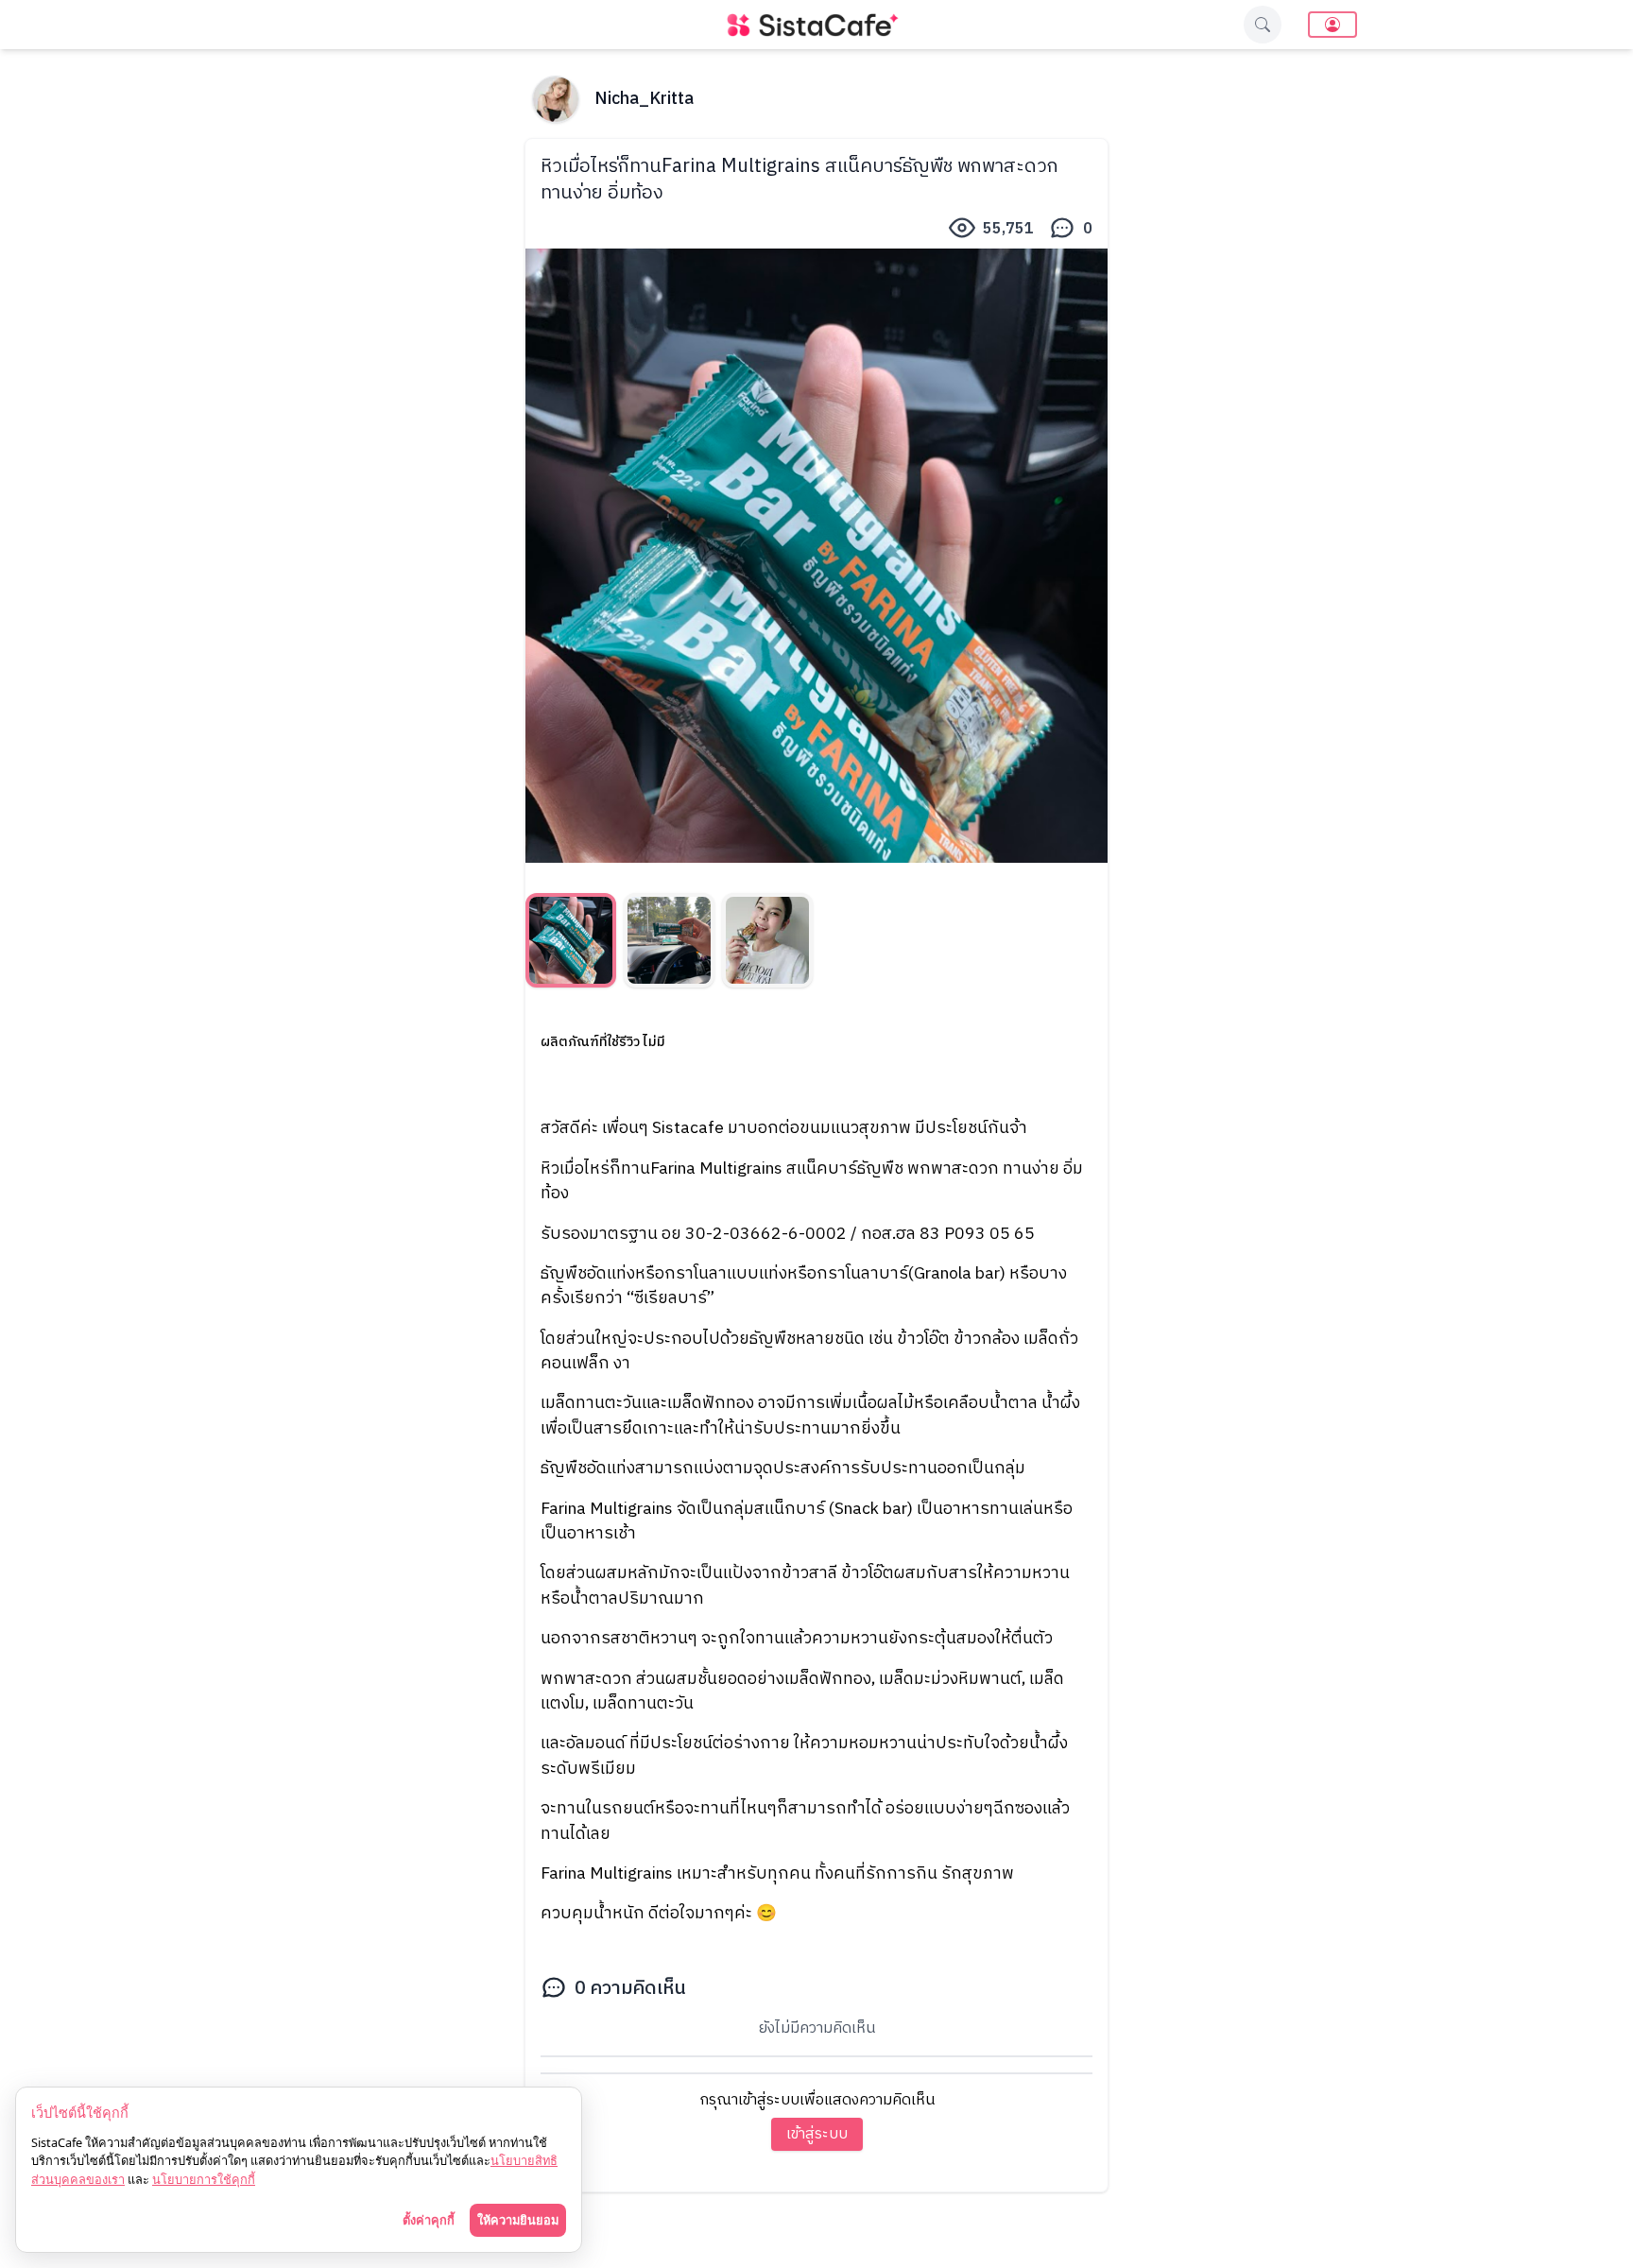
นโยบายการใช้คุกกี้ (204, 2179)
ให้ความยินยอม (518, 2220)
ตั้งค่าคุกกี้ (429, 2220)
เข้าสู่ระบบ (817, 2134)
